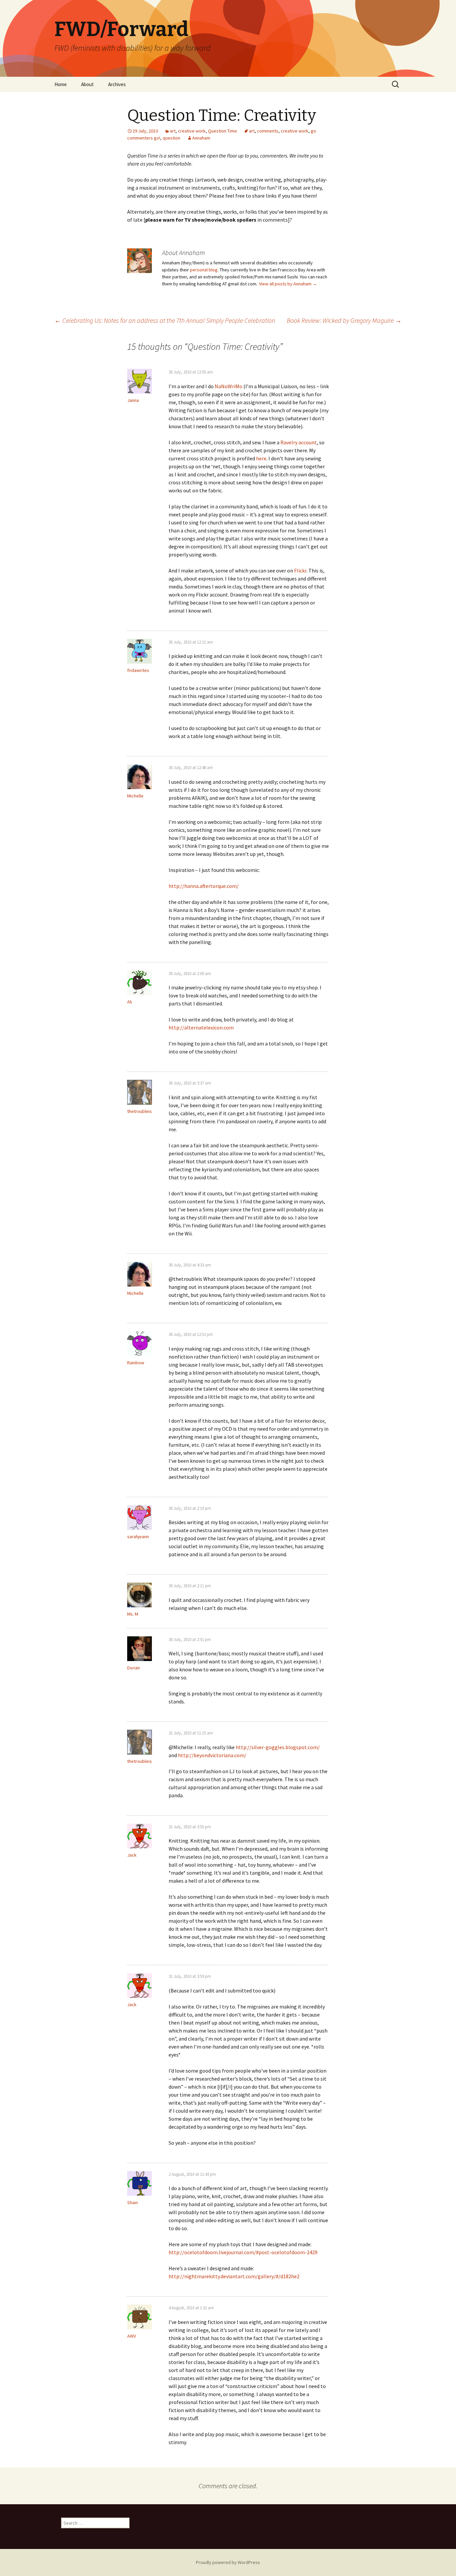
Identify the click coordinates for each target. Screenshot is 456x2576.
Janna (133, 400)
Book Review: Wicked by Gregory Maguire (344, 320)
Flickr (300, 570)
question (171, 138)
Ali (130, 1002)
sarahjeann (138, 1537)
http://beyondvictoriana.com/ (212, 1755)
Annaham (201, 138)
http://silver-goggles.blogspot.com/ (278, 1747)
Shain (133, 2202)
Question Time (222, 131)
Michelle (135, 796)
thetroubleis (140, 1111)
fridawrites (138, 670)
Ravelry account (299, 442)
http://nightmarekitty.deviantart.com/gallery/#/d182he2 (234, 2276)
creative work (192, 131)
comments (268, 131)
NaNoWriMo (229, 386)
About (87, 84)
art (173, 131)
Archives (117, 84)
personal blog (204, 270)
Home (61, 84)
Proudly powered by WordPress (228, 2562)
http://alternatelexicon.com (201, 1027)
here (261, 458)
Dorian (134, 1668)
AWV (132, 2336)
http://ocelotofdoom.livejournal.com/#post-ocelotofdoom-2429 (243, 2252)
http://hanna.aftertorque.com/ (204, 886)
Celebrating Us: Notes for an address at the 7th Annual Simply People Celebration (165, 320)
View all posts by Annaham (288, 284)
